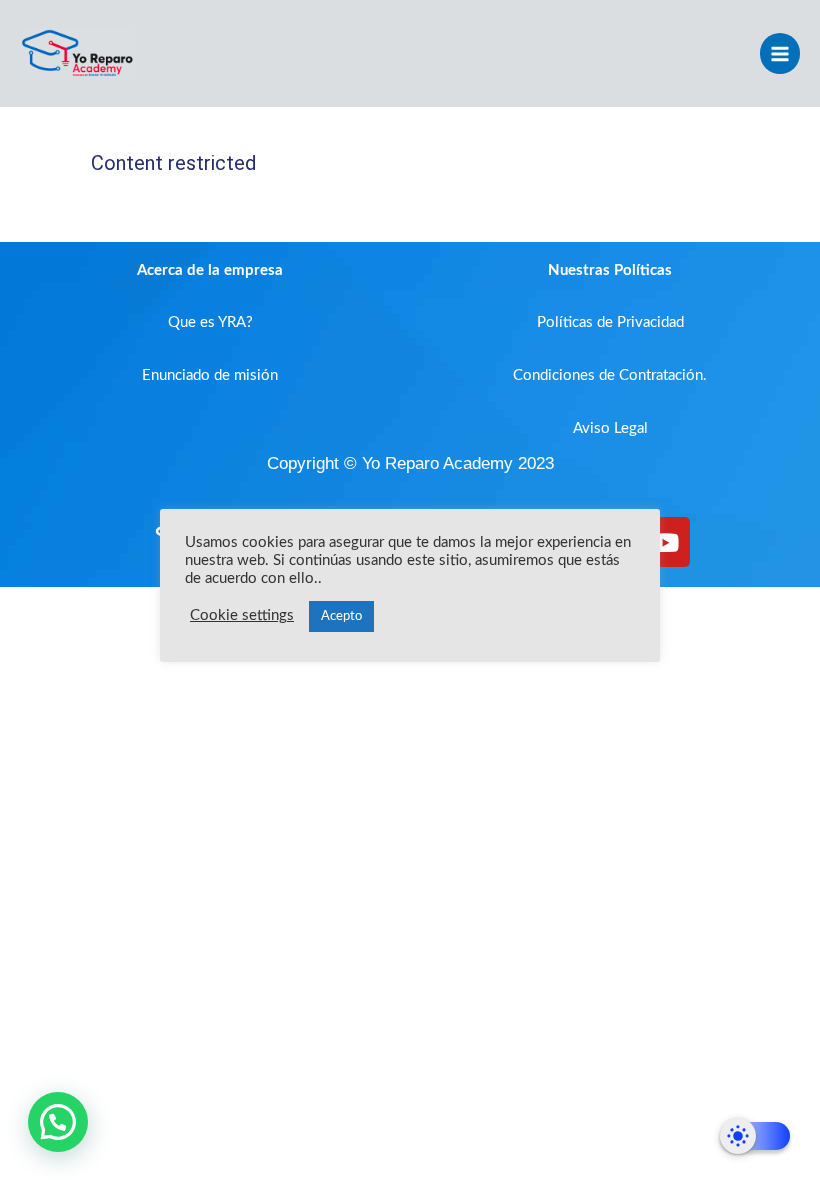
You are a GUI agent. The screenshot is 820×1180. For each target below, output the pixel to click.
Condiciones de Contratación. (610, 375)
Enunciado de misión (210, 375)
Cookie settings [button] (242, 615)
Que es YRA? (210, 322)
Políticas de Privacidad (610, 322)
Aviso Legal (610, 428)
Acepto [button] (341, 616)
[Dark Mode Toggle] (755, 1136)
